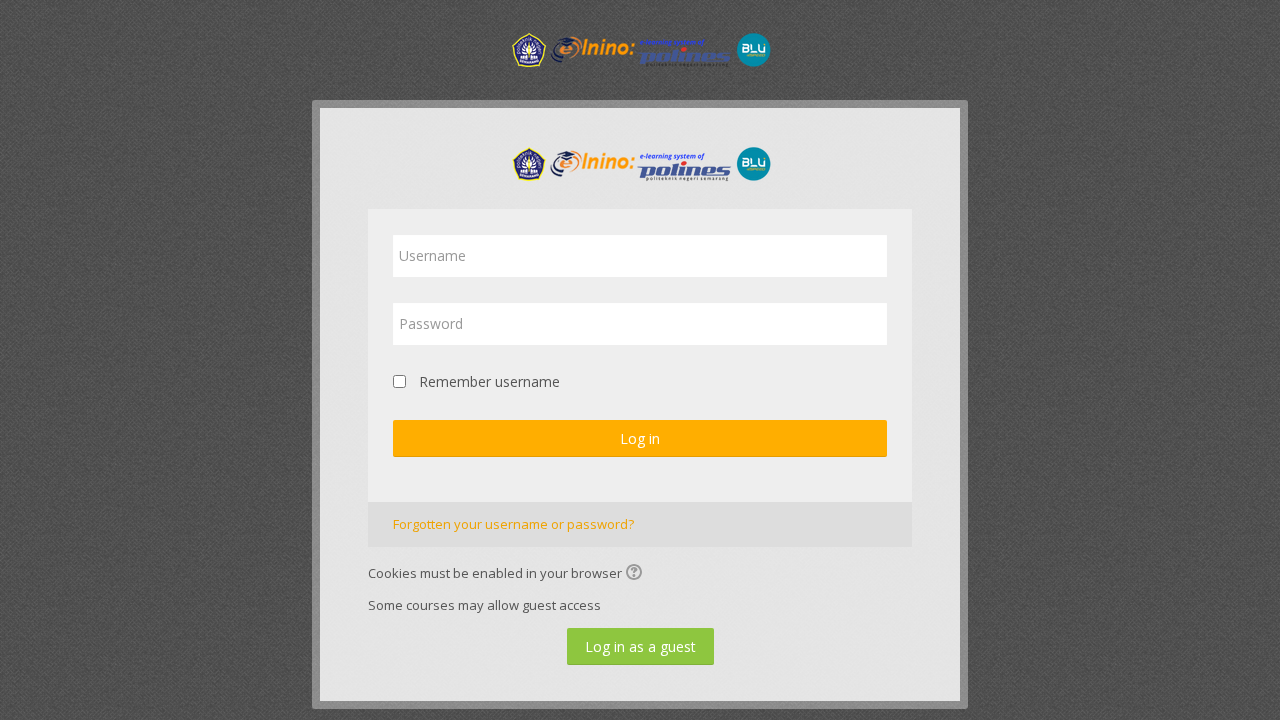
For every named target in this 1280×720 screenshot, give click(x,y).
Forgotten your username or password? (513, 524)
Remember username (489, 381)
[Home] (640, 48)
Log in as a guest (640, 646)
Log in (640, 438)
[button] (637, 574)
